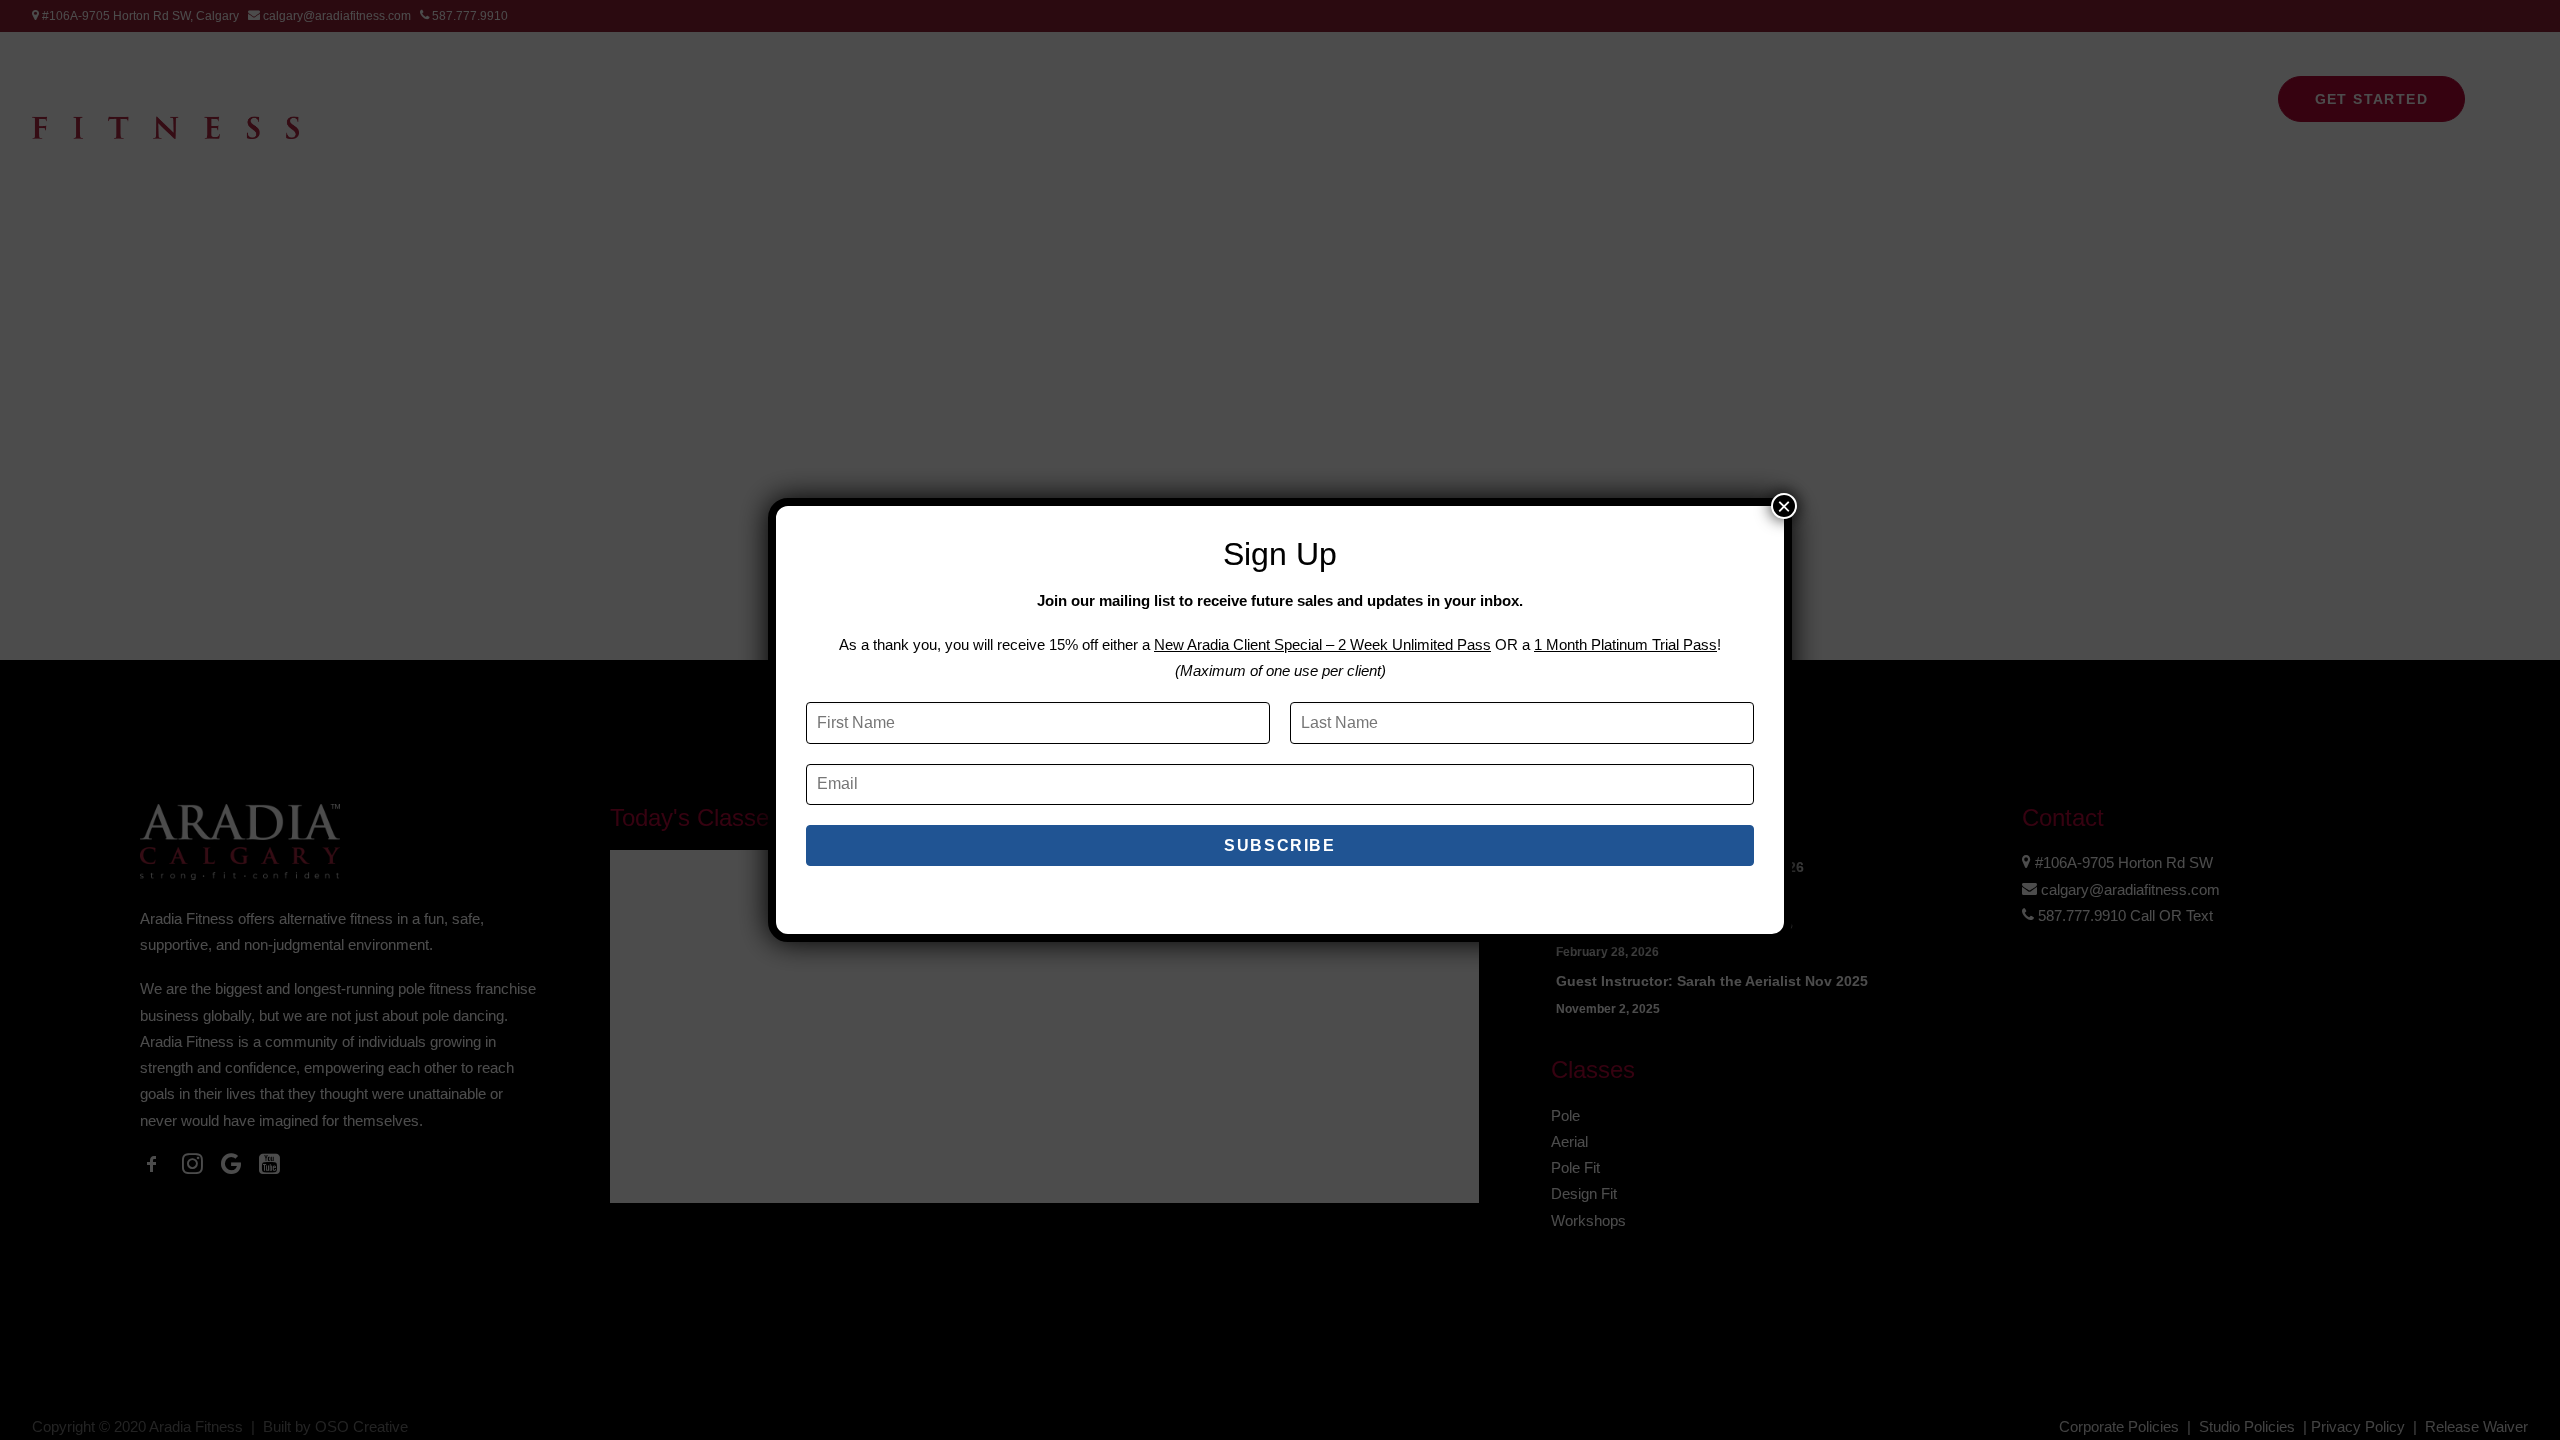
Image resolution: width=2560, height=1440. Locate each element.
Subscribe (1279, 845)
